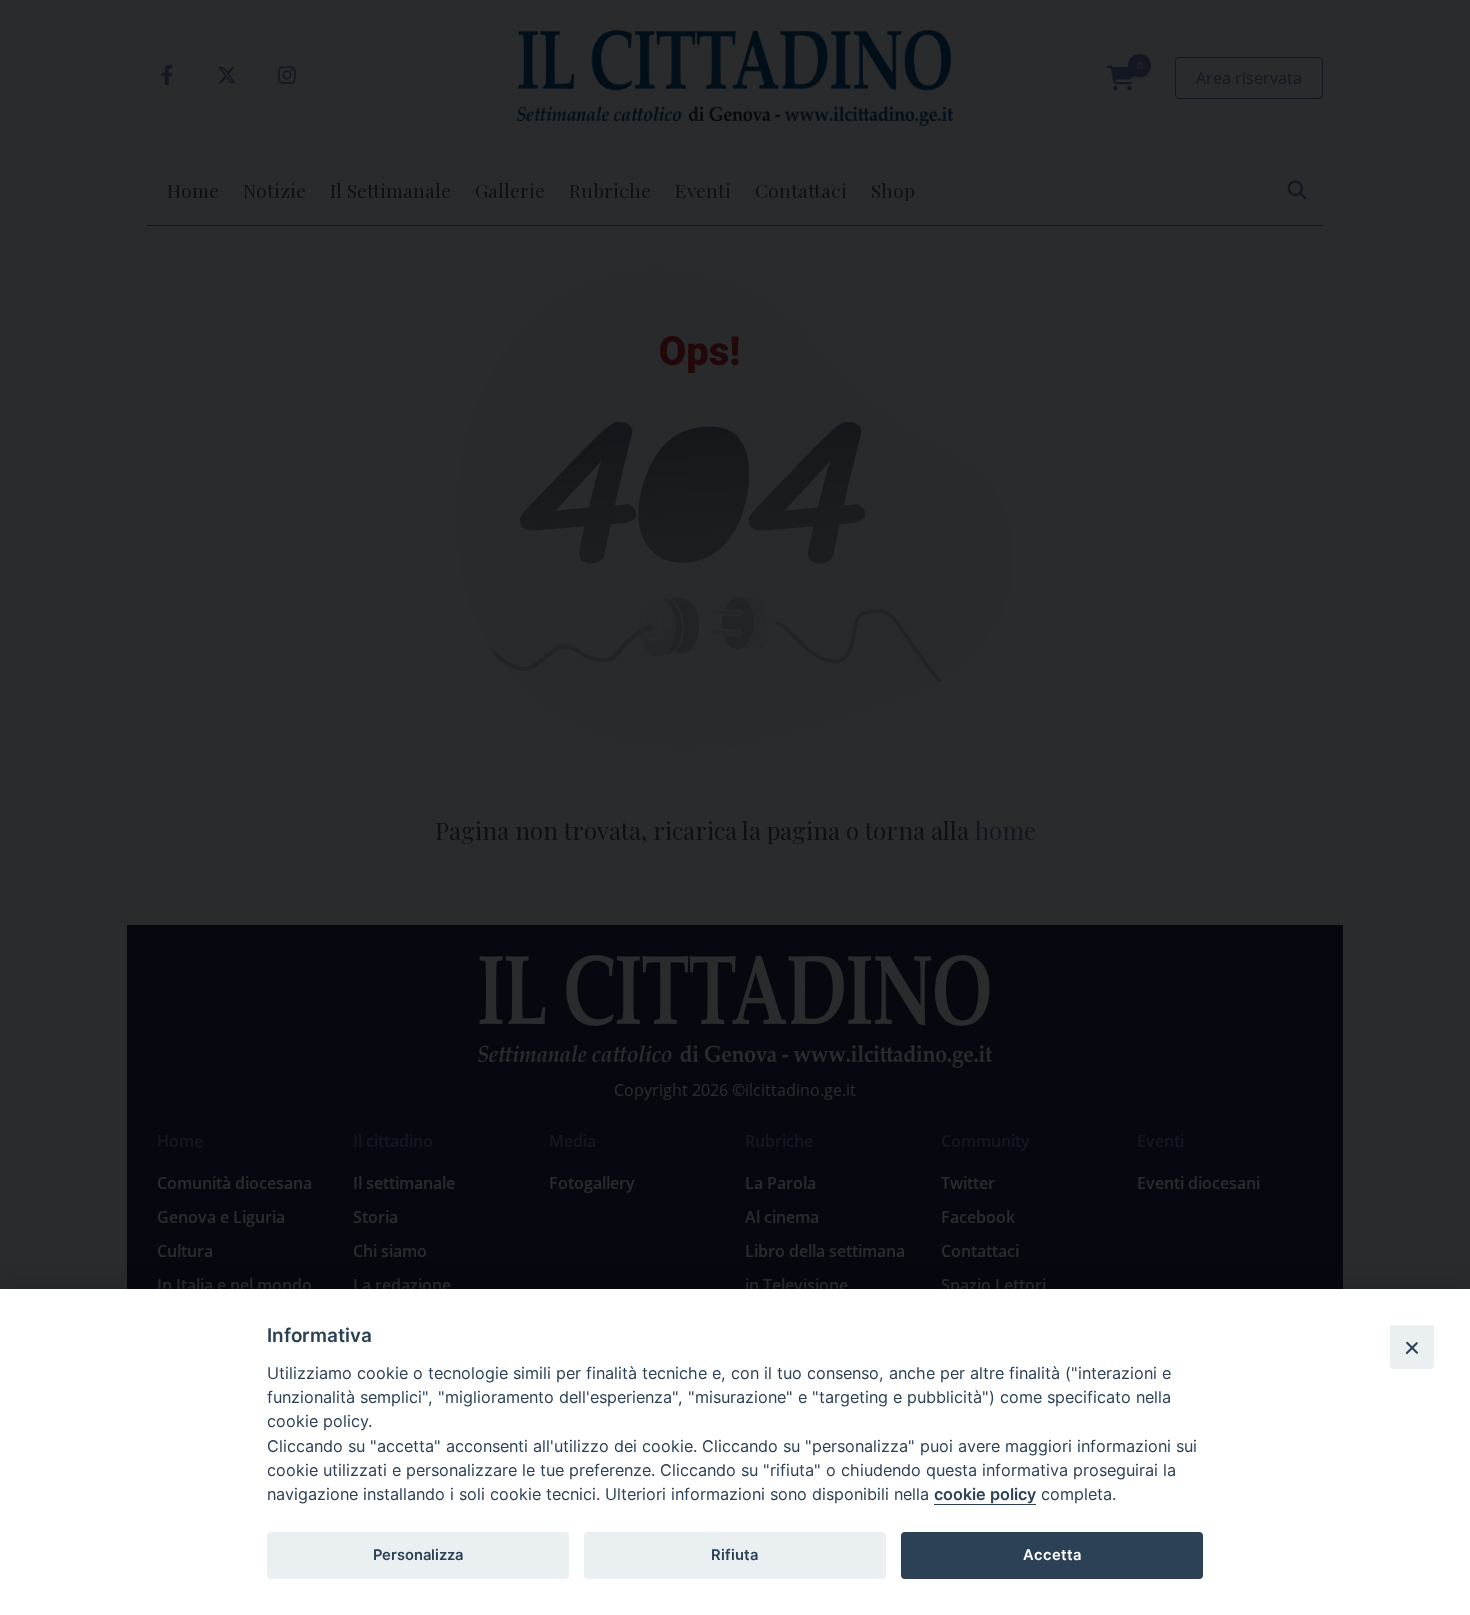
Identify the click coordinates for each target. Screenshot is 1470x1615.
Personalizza (418, 1555)
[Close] (1412, 1347)
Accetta (1052, 1555)
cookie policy (985, 1494)
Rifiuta (734, 1555)
